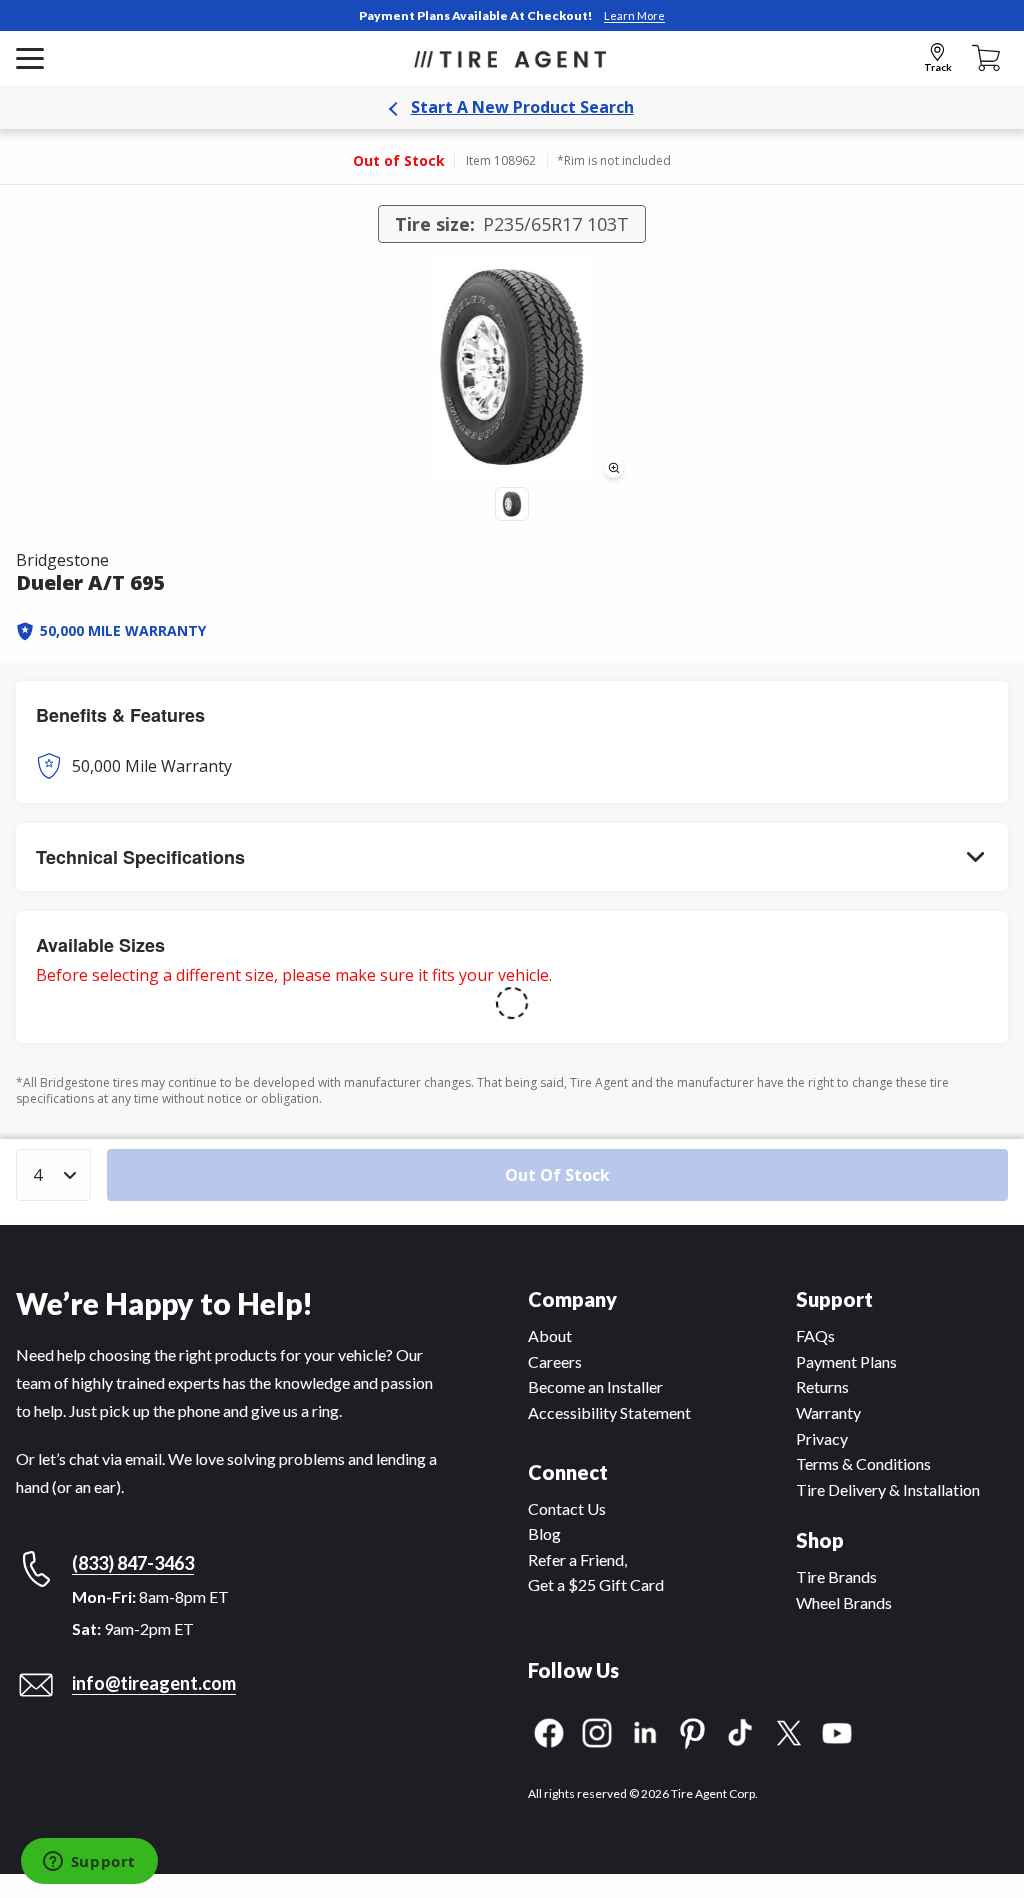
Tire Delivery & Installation (888, 1489)
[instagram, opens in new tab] (597, 1730)
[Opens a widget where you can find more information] (89, 1863)
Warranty (828, 1412)
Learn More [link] (634, 15)
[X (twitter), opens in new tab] (789, 1730)
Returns (822, 1386)
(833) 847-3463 (133, 1563)
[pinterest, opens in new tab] (693, 1730)
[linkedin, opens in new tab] (645, 1730)
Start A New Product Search (522, 107)
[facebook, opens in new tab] (549, 1730)
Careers (555, 1361)
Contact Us (567, 1508)
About (550, 1335)
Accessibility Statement (609, 1412)
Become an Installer (595, 1386)
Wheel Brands (844, 1602)
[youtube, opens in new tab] (837, 1730)
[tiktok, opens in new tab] (741, 1730)
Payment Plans (846, 1361)
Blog (544, 1533)
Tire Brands (836, 1576)
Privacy (822, 1438)
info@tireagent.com (154, 1683)
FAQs (815, 1335)
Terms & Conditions (863, 1463)
